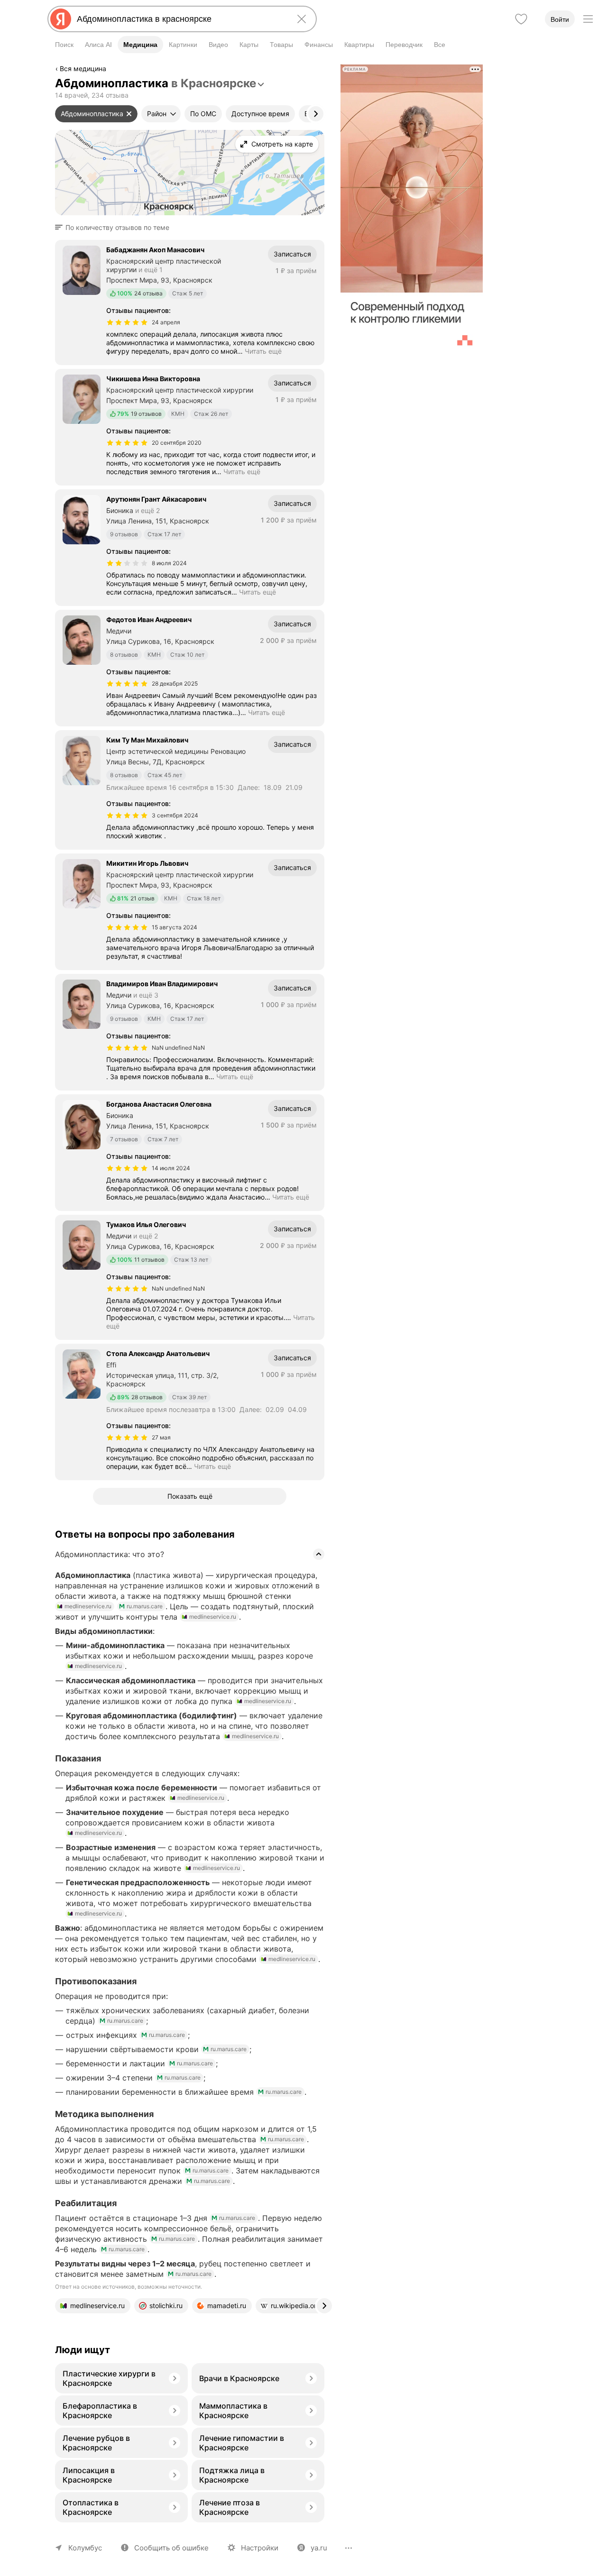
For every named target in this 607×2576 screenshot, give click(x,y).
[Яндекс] (61, 19)
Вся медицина (83, 69)
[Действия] (323, 70)
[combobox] (180, 19)
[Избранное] (521, 19)
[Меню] (588, 19)
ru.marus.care (145, 1606)
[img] (127, 322)
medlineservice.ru (88, 1606)
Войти (560, 19)
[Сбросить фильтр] (129, 114)
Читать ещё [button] (263, 351)
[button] (115, 228)
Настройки (260, 2548)
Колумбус (85, 2548)
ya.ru (319, 2548)
